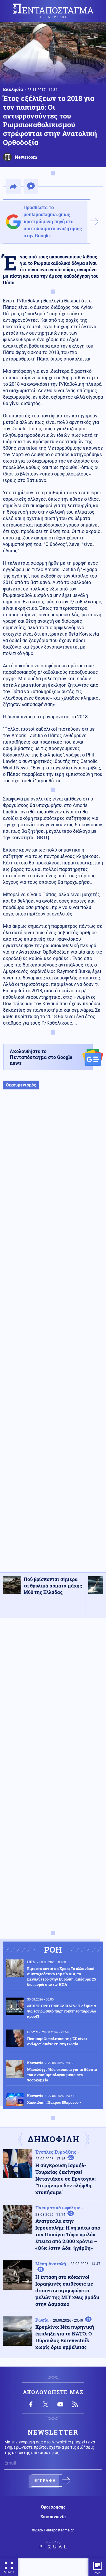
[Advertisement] (53, 1337)
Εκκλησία (13, 89)
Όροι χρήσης (53, 2507)
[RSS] (75, 2404)
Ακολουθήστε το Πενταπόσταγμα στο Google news (41, 1057)
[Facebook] (31, 2404)
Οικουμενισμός (21, 1085)
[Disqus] (53, 1696)
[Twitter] (46, 2404)
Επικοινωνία (53, 2517)
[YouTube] (60, 2404)
